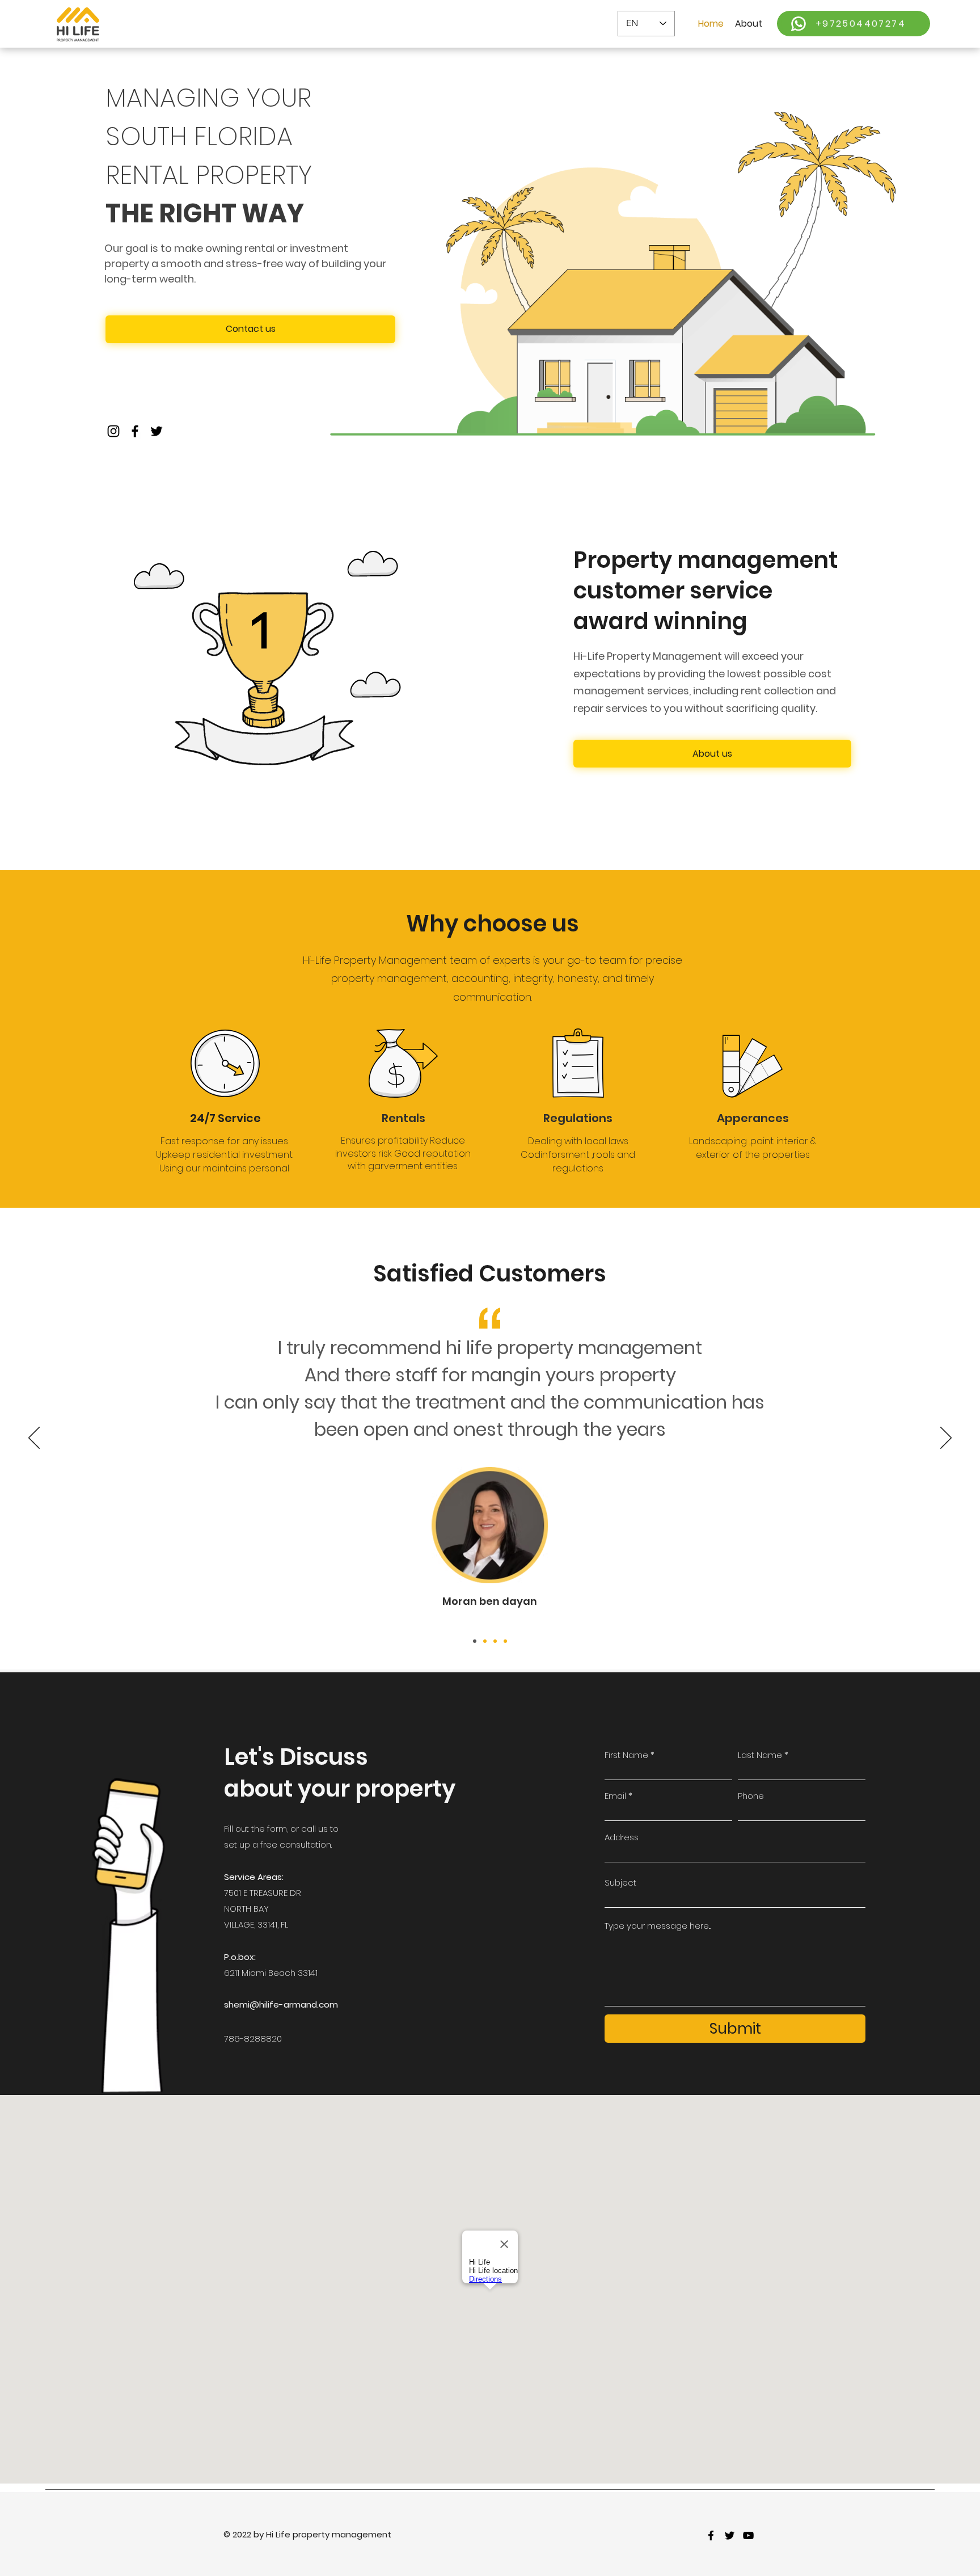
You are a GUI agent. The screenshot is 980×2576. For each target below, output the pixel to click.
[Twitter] (157, 431)
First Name (626, 1755)
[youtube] (748, 2535)
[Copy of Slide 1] (485, 1641)
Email (615, 1796)
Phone (751, 1796)
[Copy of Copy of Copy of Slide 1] (505, 1641)
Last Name (760, 1755)
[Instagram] (113, 431)
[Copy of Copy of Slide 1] (495, 1641)
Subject (620, 1883)
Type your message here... (658, 1926)
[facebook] (711, 2535)
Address (622, 1837)
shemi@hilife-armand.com (281, 2004)
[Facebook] (135, 431)
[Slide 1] (475, 1641)
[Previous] (34, 1439)
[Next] (946, 1439)
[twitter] (730, 2535)
